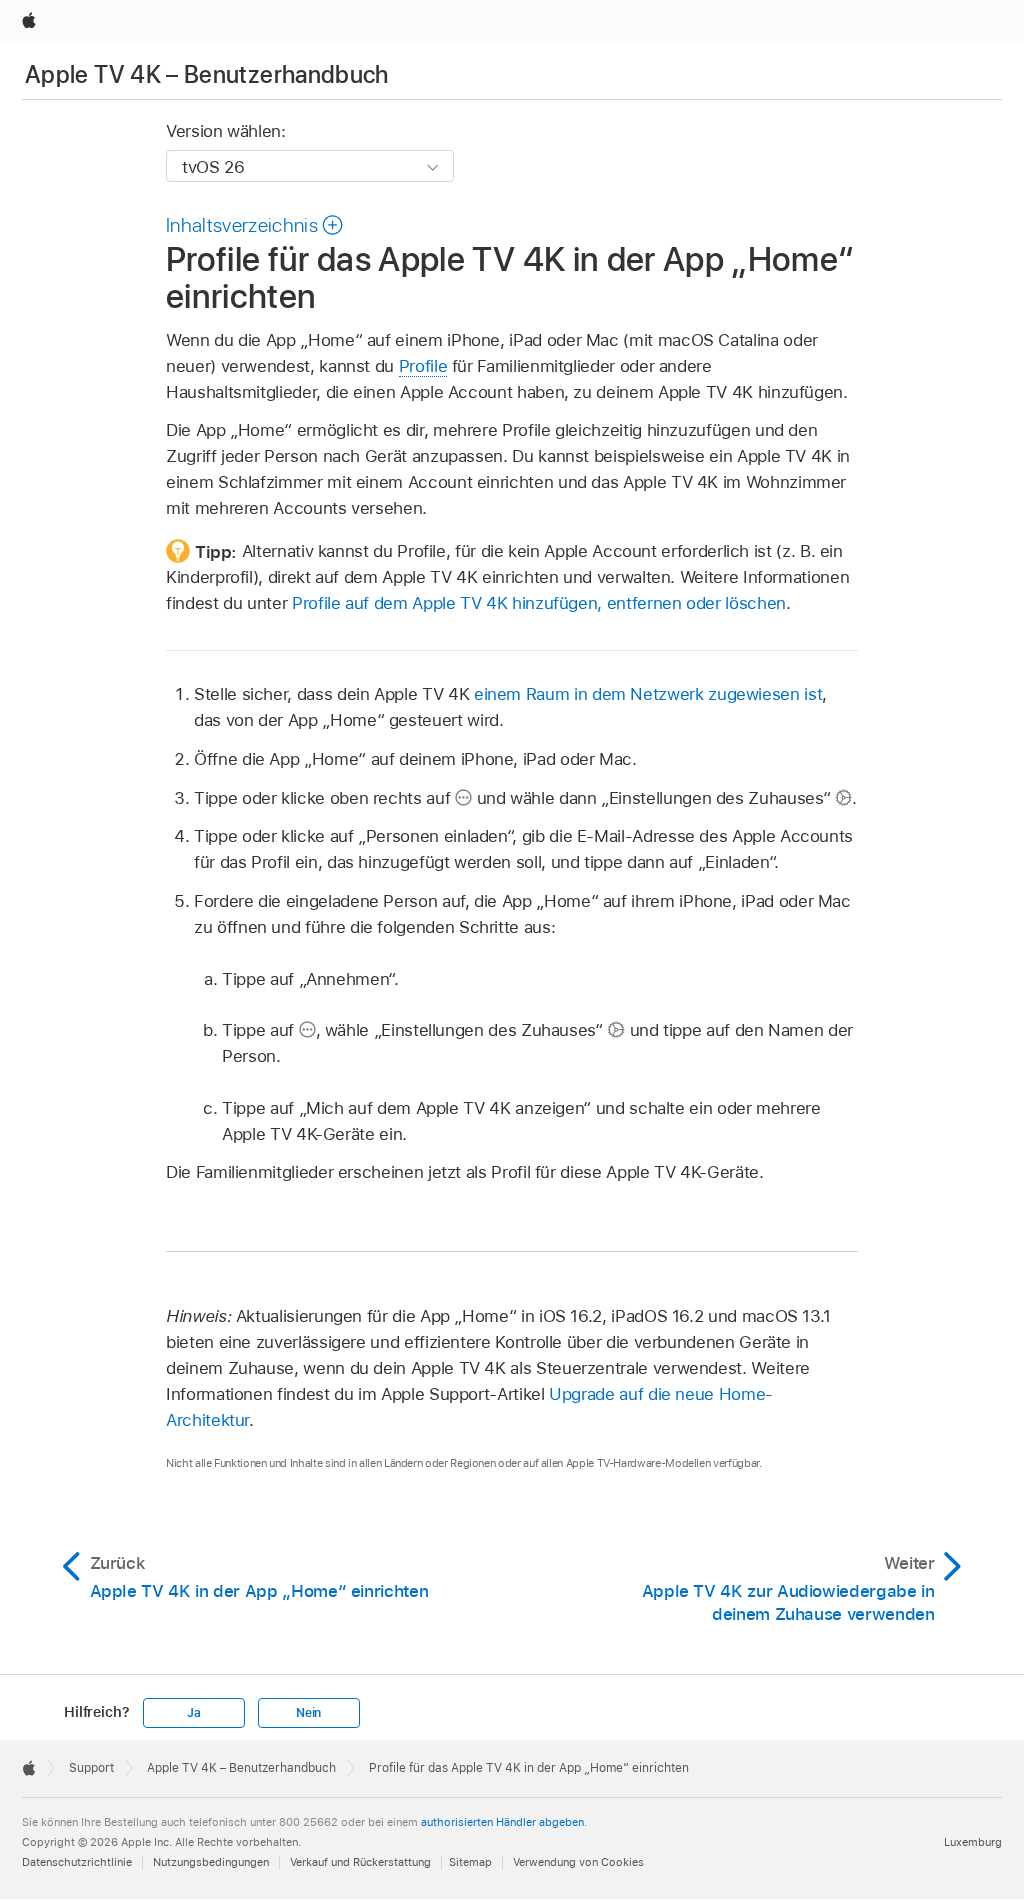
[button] (255, 225)
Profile (423, 366)
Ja (194, 1713)
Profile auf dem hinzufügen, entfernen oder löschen (539, 603)
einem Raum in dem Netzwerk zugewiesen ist (648, 694)
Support (91, 1768)
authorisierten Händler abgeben (502, 1822)
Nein (308, 1713)
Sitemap (470, 1862)
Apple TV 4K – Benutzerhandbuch (207, 74)
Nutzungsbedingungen (211, 1862)
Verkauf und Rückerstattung (360, 1862)
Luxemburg (973, 1842)
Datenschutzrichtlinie (77, 1862)
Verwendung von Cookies (578, 1862)
